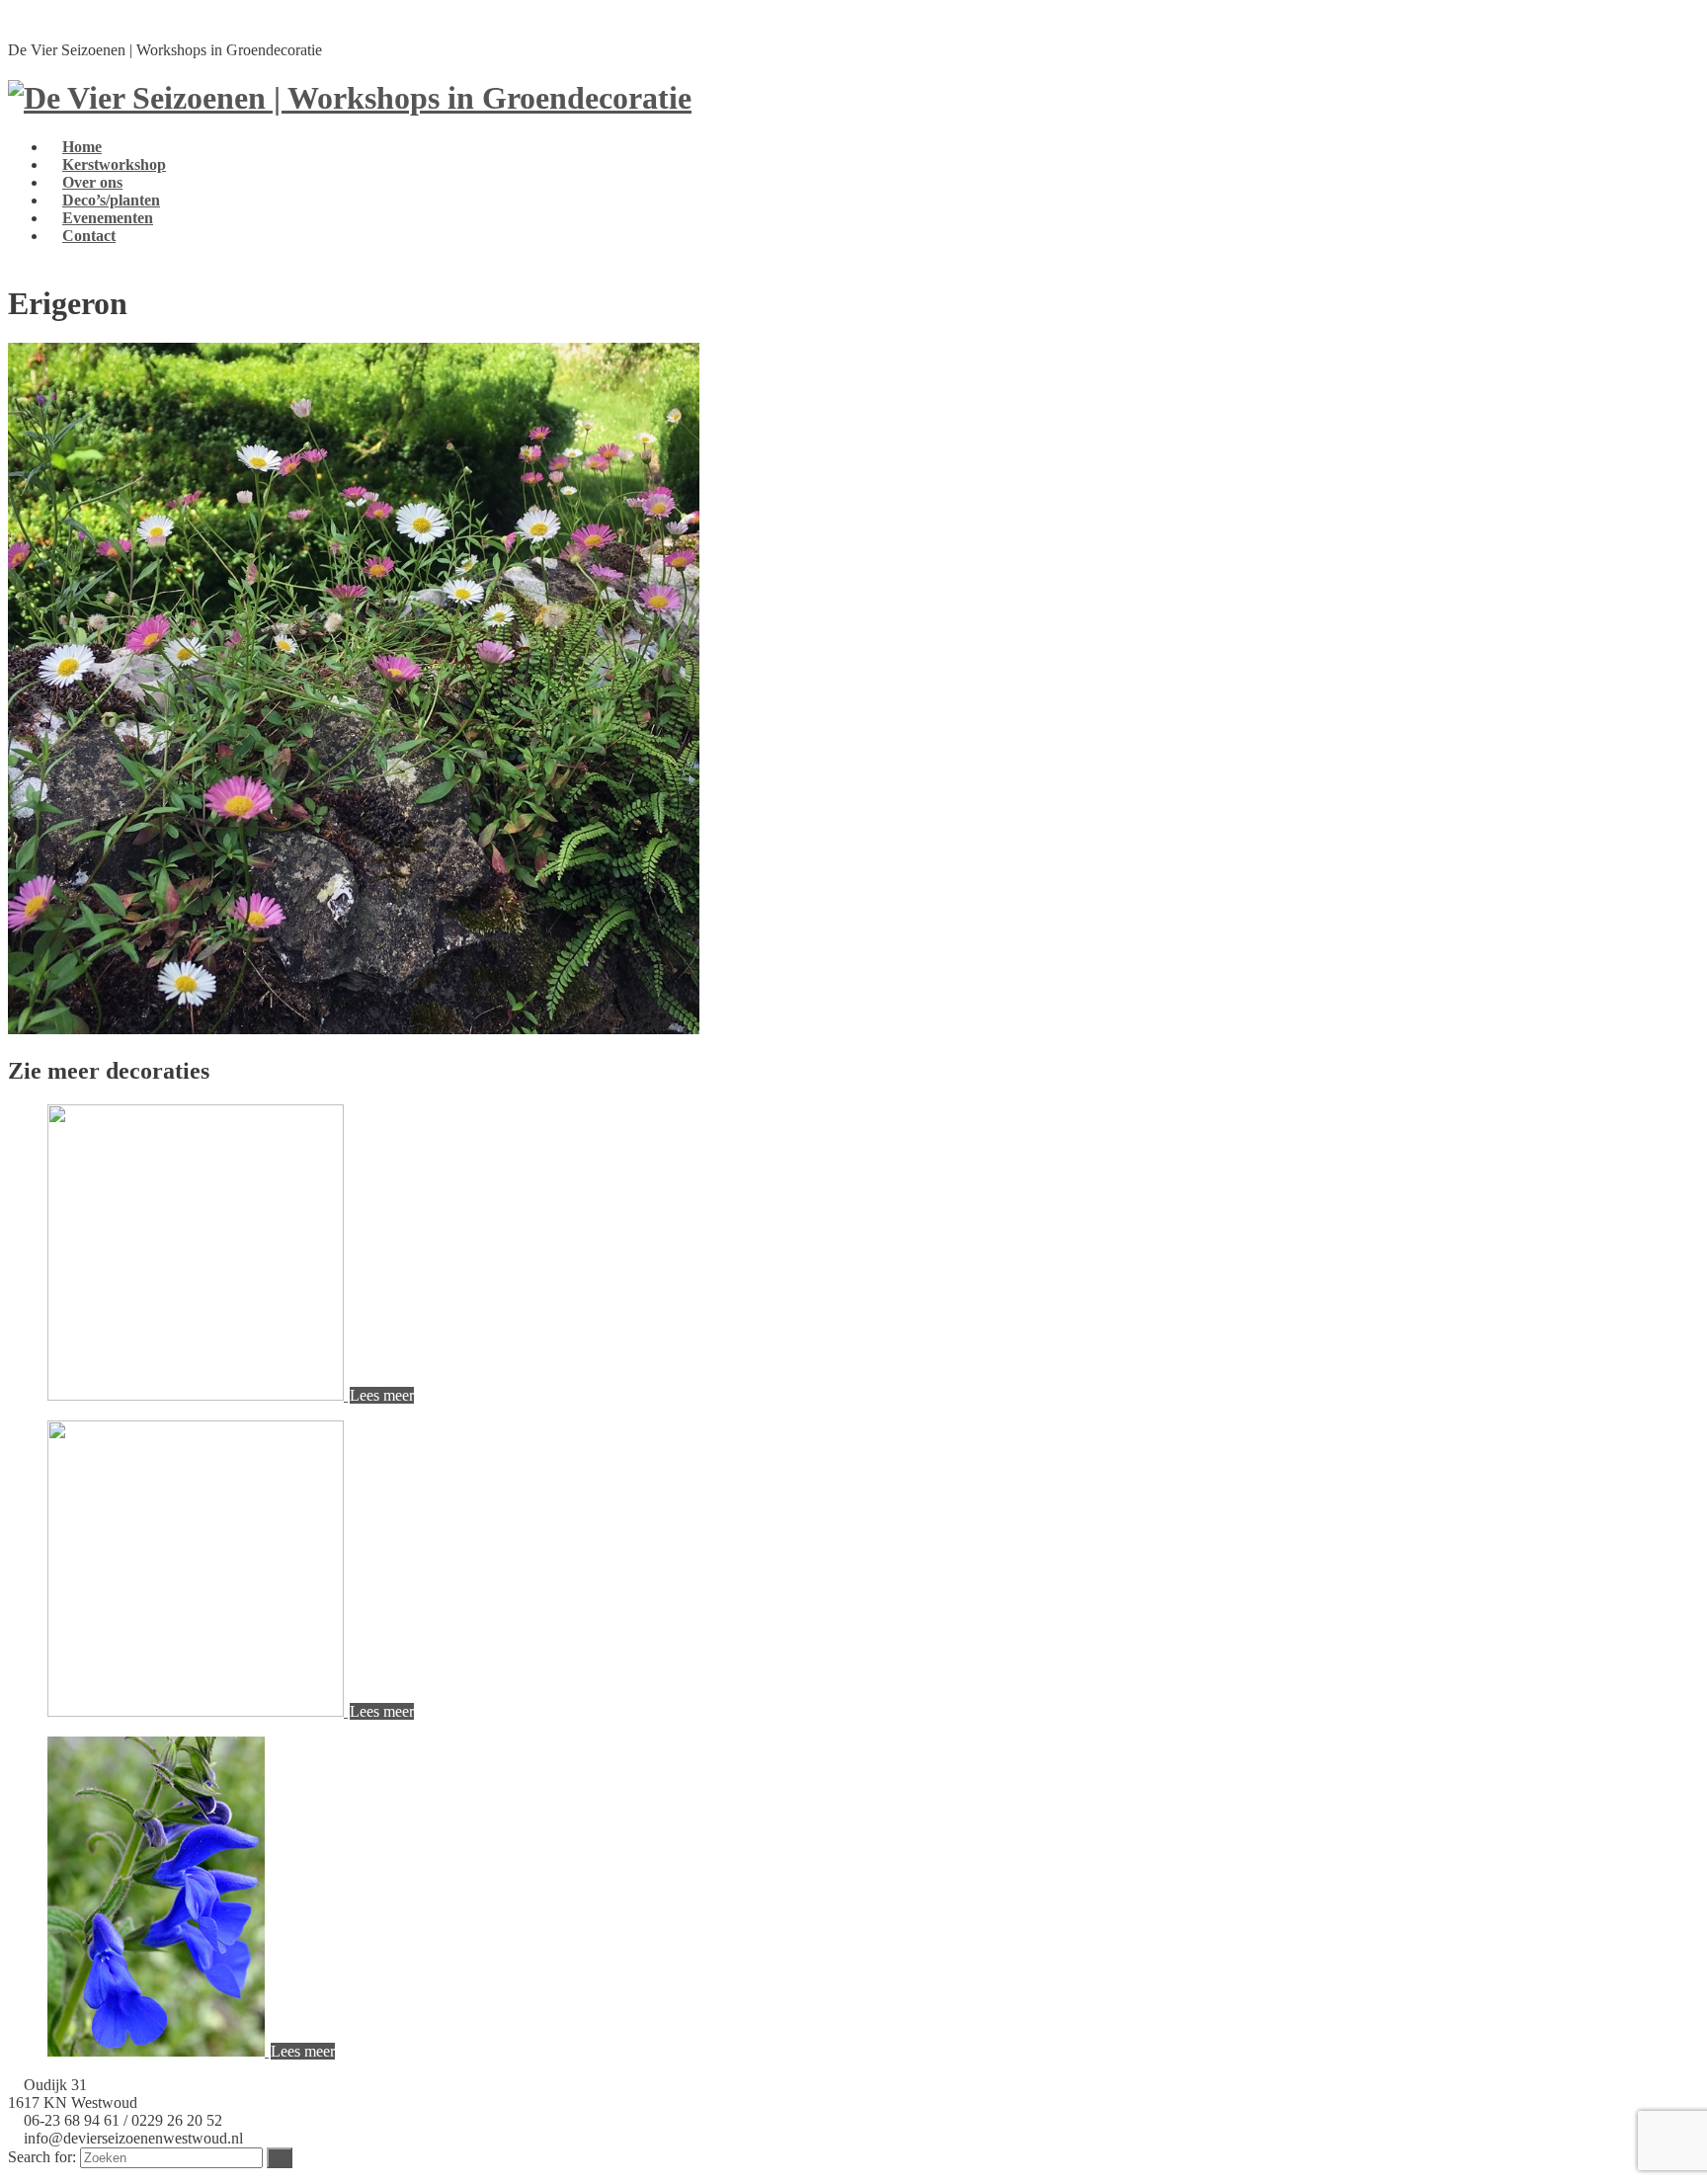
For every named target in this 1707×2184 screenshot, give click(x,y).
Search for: (42, 2157)
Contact (89, 236)
